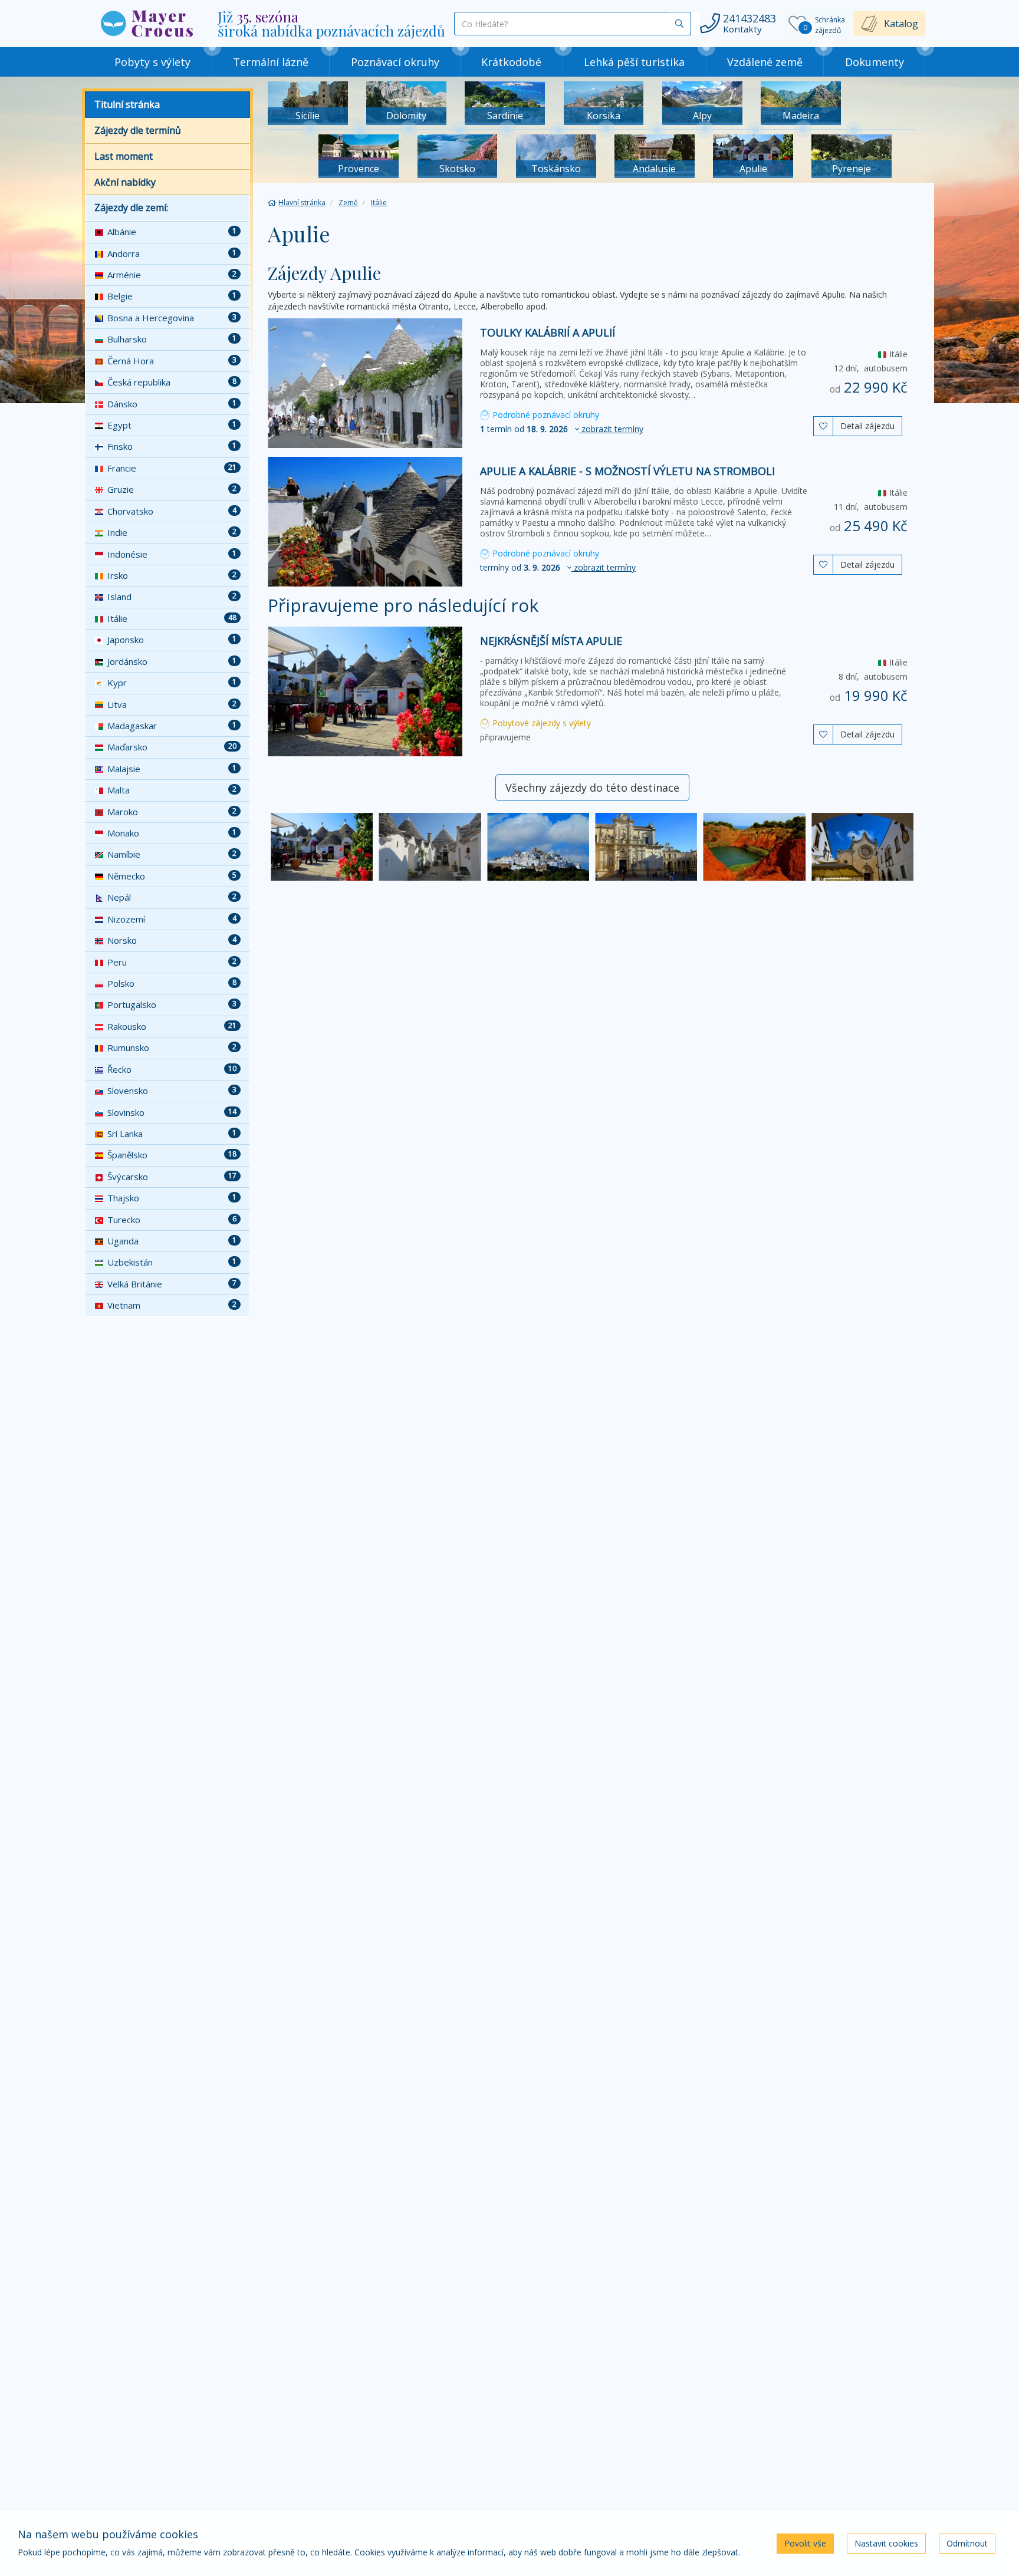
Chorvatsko (172, 511)
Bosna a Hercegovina (172, 318)
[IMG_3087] (862, 847)
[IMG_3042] (538, 847)
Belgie (172, 296)
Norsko (172, 940)
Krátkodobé (511, 62)
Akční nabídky (125, 182)
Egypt (172, 425)
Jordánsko (172, 661)
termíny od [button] (558, 567)
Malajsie (172, 769)
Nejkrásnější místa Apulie (551, 641)
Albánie (172, 232)
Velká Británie (172, 1284)
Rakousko (172, 1026)
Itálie (172, 618)
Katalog (901, 24)
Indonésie (172, 554)
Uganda (172, 1241)
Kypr (172, 683)
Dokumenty (875, 62)
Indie (172, 532)
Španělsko (172, 1155)
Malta (172, 790)
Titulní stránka (127, 104)
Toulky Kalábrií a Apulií (548, 332)
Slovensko (172, 1091)
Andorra (172, 253)
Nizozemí (172, 919)
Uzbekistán (172, 1262)
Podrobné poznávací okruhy (545, 415)
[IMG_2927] (646, 847)
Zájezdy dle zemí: (131, 207)
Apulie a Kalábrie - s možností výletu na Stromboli (627, 471)
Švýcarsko (172, 1177)
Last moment (124, 156)
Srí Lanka (172, 1134)
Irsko (172, 575)
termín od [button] (562, 429)
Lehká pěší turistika (634, 62)
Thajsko (172, 1198)
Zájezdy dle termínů (138, 130)
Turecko (172, 1220)
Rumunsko (172, 1047)
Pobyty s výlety (152, 62)
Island (172, 597)
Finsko (172, 446)
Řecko (172, 1069)
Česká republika (172, 382)
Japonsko (172, 640)
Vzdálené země (765, 62)
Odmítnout (967, 2543)
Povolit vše (805, 2543)
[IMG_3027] (754, 847)
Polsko (172, 983)
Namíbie (172, 854)
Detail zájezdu (867, 426)
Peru (172, 962)
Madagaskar (172, 726)
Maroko (172, 812)
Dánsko (172, 404)
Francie (172, 468)
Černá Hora (172, 361)
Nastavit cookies (886, 2543)
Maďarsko (172, 747)
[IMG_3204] (430, 847)
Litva (172, 704)
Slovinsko (172, 1112)
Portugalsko (172, 1004)
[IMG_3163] (322, 847)
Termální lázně (271, 62)
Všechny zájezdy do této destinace (592, 788)
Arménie (172, 275)
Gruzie (172, 489)
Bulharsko (172, 339)
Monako (172, 833)
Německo (172, 876)
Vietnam (172, 1305)
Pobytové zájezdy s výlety (540, 723)
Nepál (172, 897)
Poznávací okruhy (395, 62)
